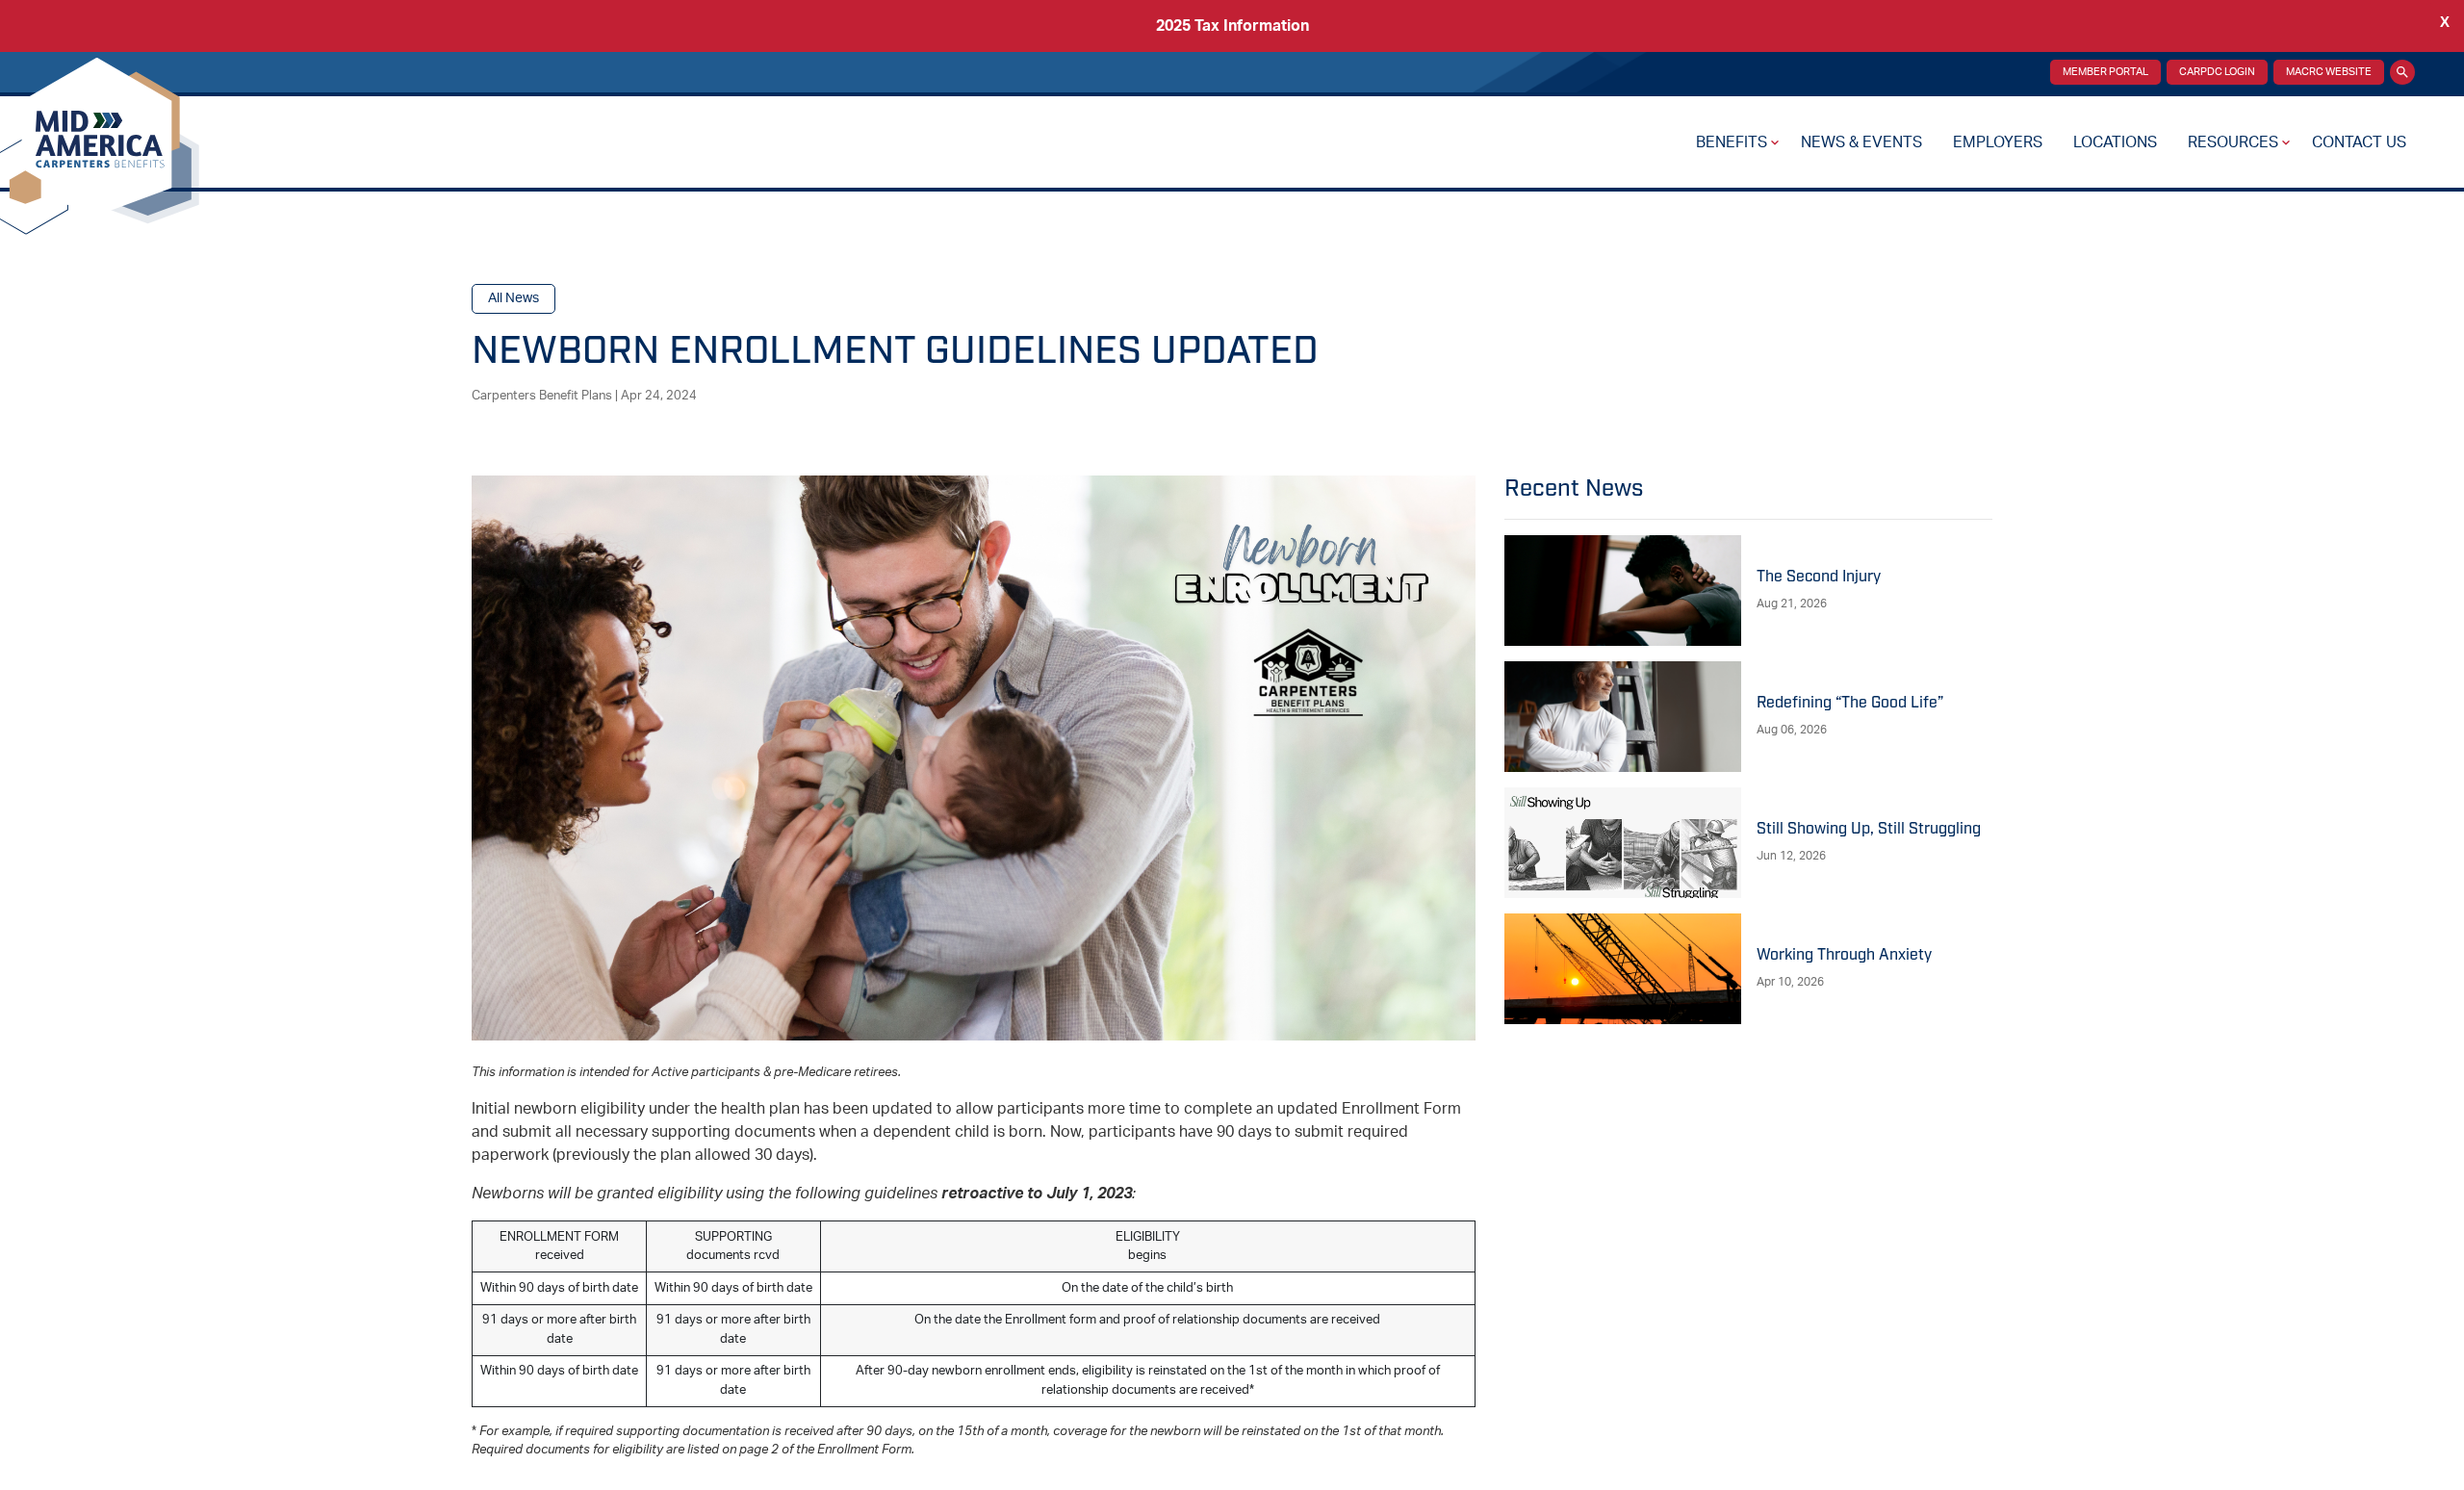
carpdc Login (2217, 72)
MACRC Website (2329, 72)
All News (513, 298)
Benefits (1732, 142)
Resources (2233, 142)
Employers (1998, 142)
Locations (2115, 142)
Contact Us (2359, 142)
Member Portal (2105, 72)
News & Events (1861, 142)
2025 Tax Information (1232, 26)
